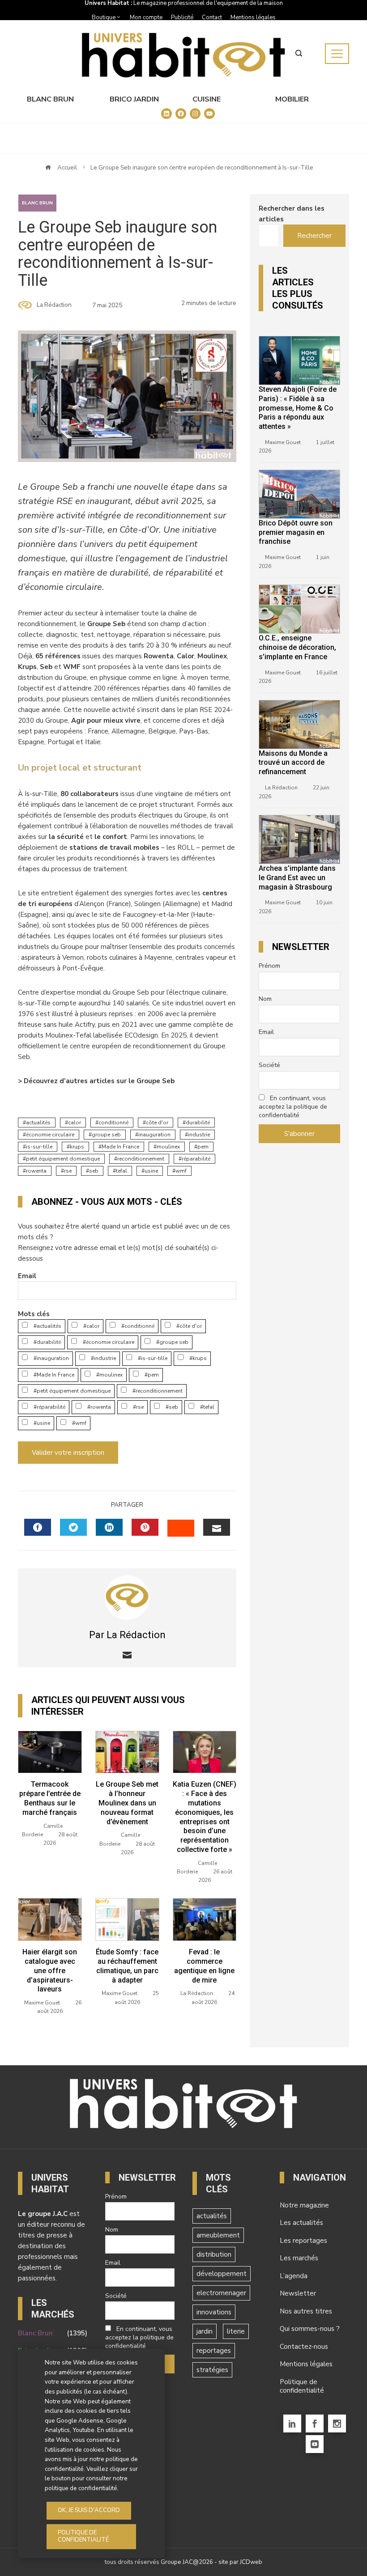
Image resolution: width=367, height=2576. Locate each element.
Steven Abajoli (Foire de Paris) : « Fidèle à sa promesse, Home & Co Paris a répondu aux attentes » (298, 408)
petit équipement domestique (63, 1159)
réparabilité (196, 1159)
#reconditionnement (157, 1391)
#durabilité (47, 1342)
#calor (91, 1326)
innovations (214, 2312)
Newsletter (298, 2293)
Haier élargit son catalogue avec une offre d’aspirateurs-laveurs (50, 1970)
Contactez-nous (304, 2347)
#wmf (79, 1423)
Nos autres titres (306, 2311)
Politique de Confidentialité (83, 2536)
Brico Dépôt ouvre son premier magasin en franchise (296, 532)
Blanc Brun (50, 99)
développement (222, 2274)
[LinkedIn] (292, 2423)
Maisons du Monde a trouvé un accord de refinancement (293, 763)
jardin (205, 2331)
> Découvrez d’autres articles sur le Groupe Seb (96, 1081)
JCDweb (251, 2562)
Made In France (120, 1147)
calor (75, 1123)
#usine (41, 1423)
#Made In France (53, 1375)
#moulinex (109, 1375)
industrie (199, 1135)
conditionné (113, 1123)
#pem (151, 1375)
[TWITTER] (73, 1527)
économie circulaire (50, 1135)
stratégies (212, 2370)
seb (94, 1171)
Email (27, 1276)
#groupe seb (172, 1342)
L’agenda (294, 2276)
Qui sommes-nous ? (310, 2329)
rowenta (36, 1171)
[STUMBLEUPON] (181, 1528)
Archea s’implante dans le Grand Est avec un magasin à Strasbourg (297, 878)
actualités (38, 1123)
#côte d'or (188, 1326)
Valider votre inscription (68, 1453)
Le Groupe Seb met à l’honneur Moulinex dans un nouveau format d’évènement (127, 1803)
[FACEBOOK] (38, 1527)
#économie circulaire (108, 1342)
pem (203, 1147)
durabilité (198, 1123)
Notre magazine (304, 2205)
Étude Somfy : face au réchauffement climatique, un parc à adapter (127, 1966)
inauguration (154, 1135)
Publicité (182, 17)
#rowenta (98, 1407)
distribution (214, 2254)
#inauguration (51, 1358)
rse (68, 1171)
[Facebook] (315, 2423)
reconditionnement (141, 1159)
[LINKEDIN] (109, 1527)
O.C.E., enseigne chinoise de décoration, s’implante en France (297, 647)
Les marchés (299, 2258)
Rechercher (314, 236)
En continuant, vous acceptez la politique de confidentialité (293, 1107)
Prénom (269, 966)
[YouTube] (315, 2444)
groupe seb (106, 1135)
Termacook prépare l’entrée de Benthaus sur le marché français (50, 1798)
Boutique (104, 17)
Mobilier (292, 99)
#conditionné (137, 1326)
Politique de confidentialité (302, 2386)
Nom (265, 999)
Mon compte (146, 17)
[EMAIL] (217, 1527)
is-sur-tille (39, 1147)
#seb (171, 1407)
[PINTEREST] (145, 1527)
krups (77, 1147)
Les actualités (301, 2223)
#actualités (47, 1326)
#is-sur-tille (152, 1358)
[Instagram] (337, 2423)
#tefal (207, 1407)
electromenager (221, 2293)
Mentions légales (253, 17)
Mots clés (34, 1314)
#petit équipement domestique (71, 1391)
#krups (197, 1358)
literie (236, 2331)
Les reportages (303, 2241)
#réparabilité (49, 1407)
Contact (212, 17)
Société (269, 1065)
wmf (181, 1171)
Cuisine (207, 99)
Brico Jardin (134, 99)
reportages (214, 2351)
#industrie (103, 1358)
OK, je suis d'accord (89, 2510)
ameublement (218, 2235)
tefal (122, 1171)
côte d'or (157, 1123)
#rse (138, 1407)
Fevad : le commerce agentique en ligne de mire (204, 1966)
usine (151, 1171)
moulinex (168, 1147)
